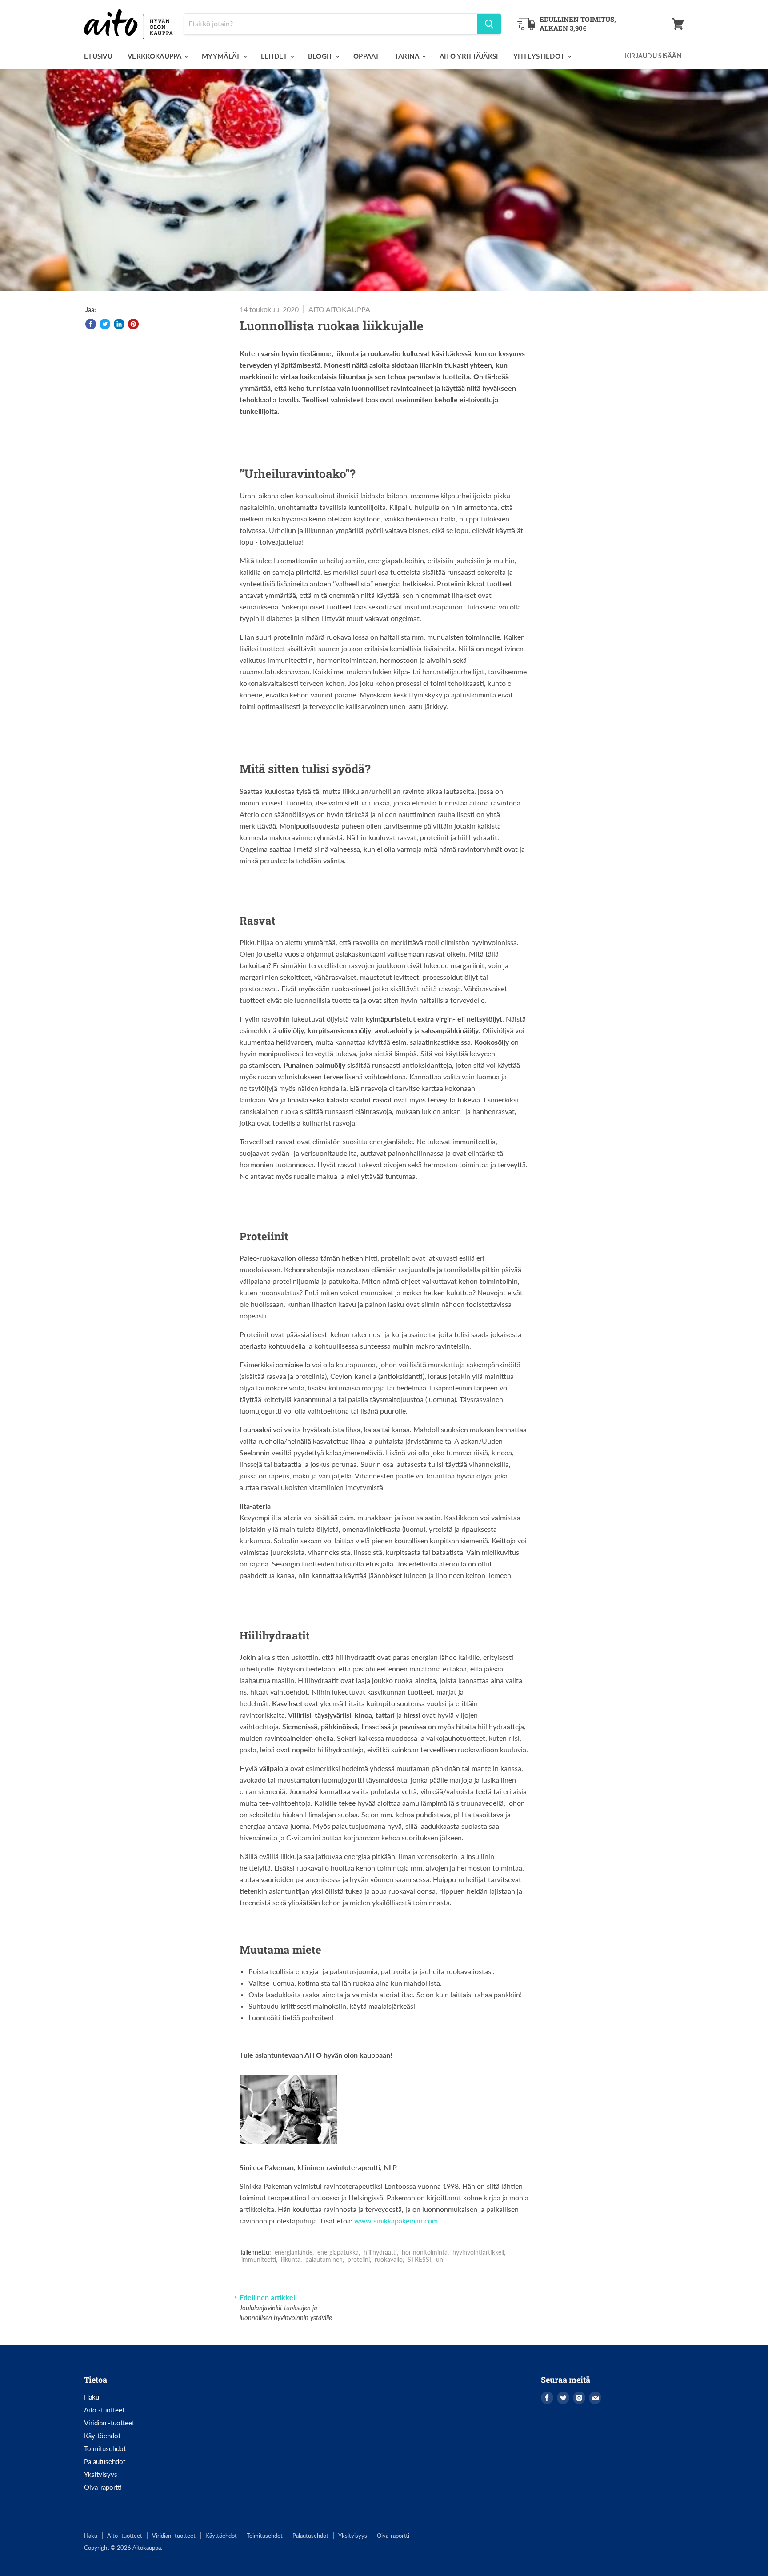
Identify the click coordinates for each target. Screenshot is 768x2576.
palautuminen (324, 2259)
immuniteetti (259, 2259)
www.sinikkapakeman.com (396, 2221)
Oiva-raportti (103, 2487)
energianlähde (294, 2252)
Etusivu (98, 56)
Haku (92, 2397)
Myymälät (222, 56)
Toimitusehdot (105, 2448)
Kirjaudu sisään (653, 56)
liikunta (291, 2259)
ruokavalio (389, 2259)
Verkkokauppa (155, 56)
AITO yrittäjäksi (469, 56)
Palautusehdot (105, 2461)
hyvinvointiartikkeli (478, 2252)
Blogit (321, 56)
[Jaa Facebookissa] (91, 324)
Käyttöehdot (102, 2436)
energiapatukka (338, 2252)
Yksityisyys (101, 2474)
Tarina (408, 56)
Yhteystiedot (540, 56)
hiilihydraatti (380, 2252)
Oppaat (366, 56)
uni (440, 2259)
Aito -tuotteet (104, 2410)
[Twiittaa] (105, 324)
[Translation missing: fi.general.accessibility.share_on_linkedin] (119, 324)
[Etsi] (489, 24)
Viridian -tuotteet (109, 2423)
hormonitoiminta (425, 2252)
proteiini (359, 2259)
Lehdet (275, 56)
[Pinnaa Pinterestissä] (133, 324)
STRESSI (419, 2259)
